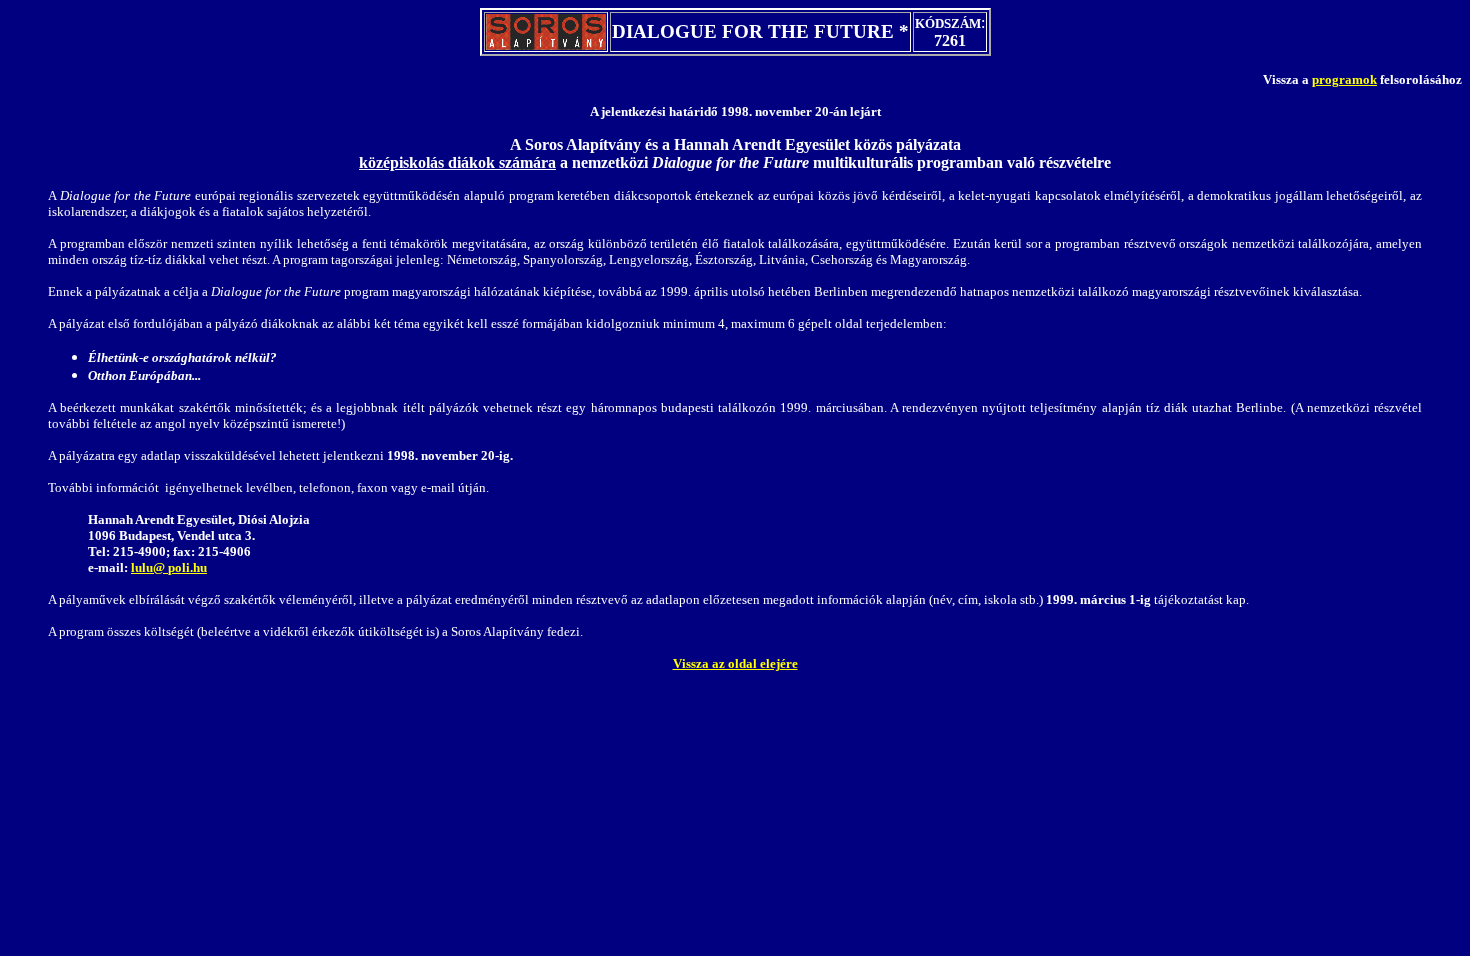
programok (1344, 79)
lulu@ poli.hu (169, 567)
